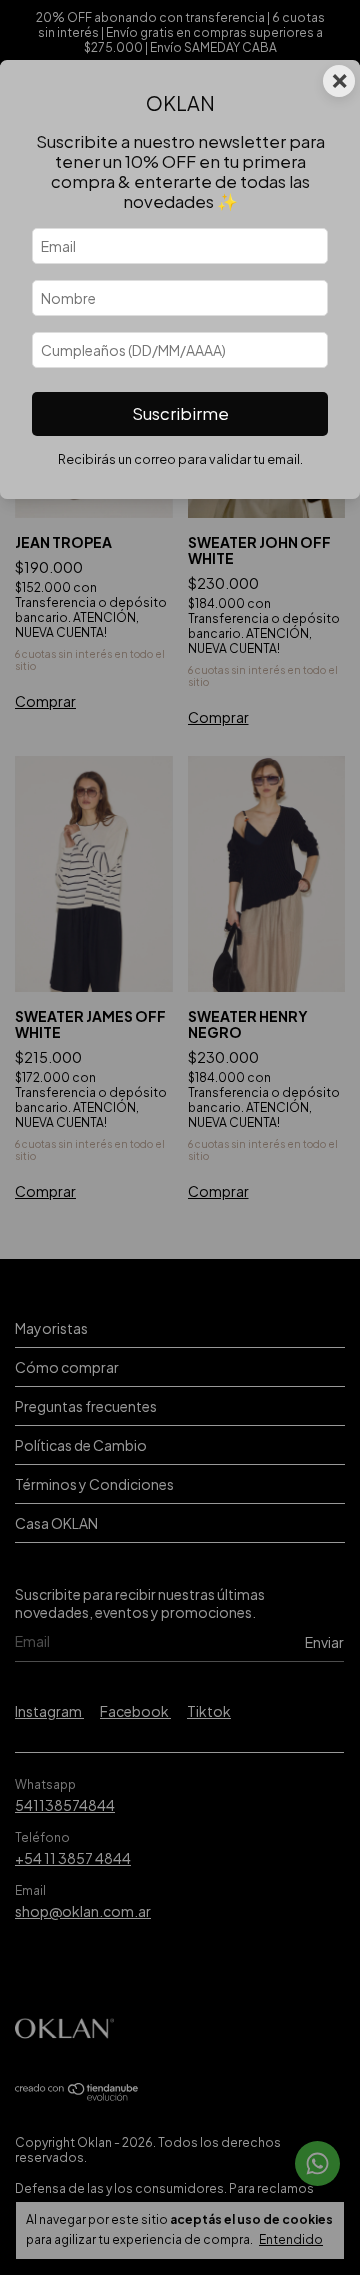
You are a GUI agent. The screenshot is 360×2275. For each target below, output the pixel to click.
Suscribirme (180, 413)
